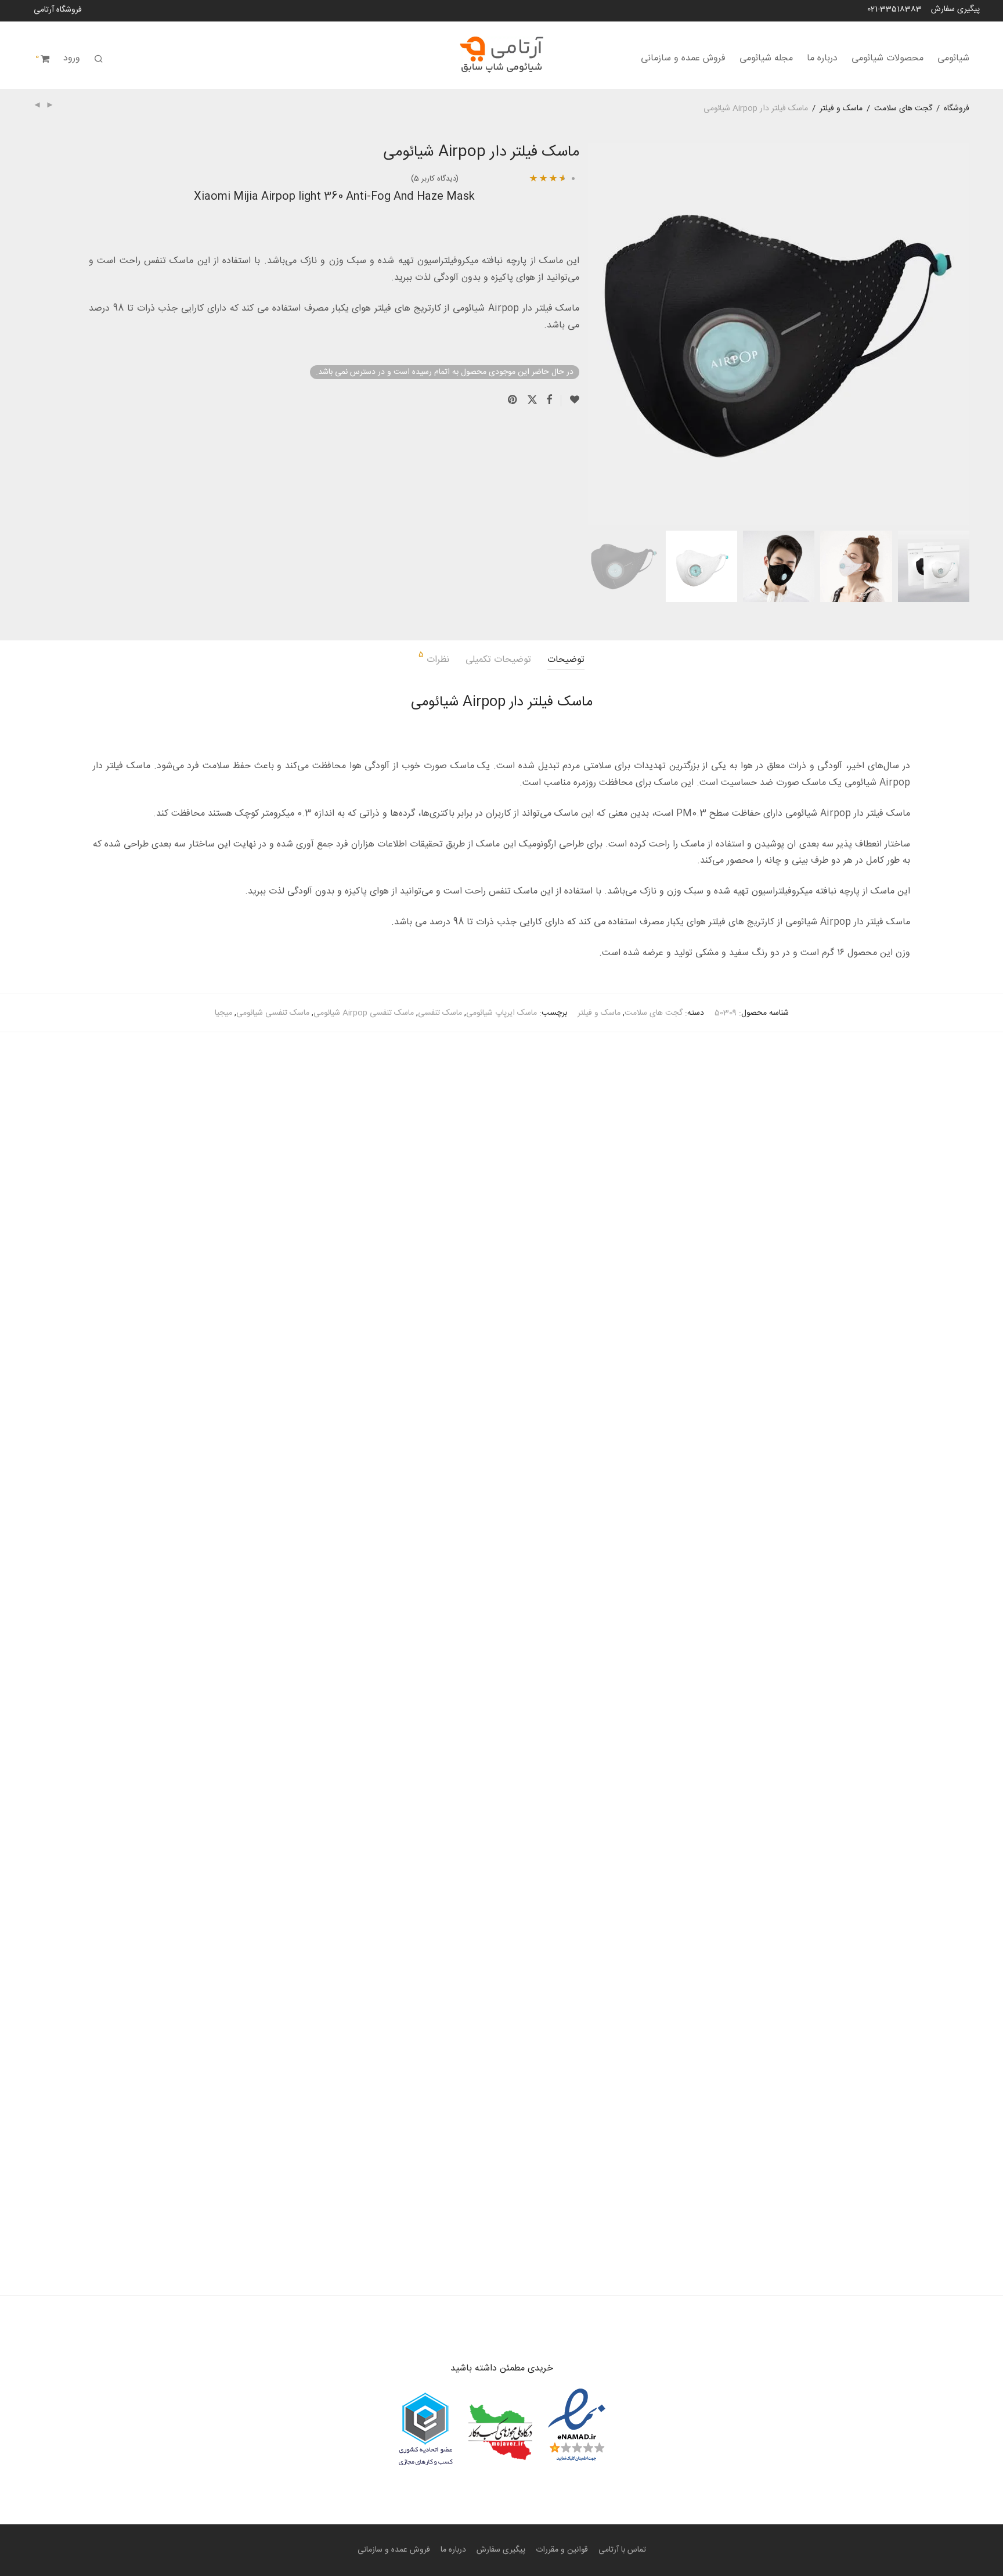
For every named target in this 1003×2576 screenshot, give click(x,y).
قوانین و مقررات (562, 2550)
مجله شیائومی (766, 58)
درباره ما (822, 58)
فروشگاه (957, 109)
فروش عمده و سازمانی (683, 58)
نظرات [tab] (434, 659)
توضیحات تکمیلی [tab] (498, 660)
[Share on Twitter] (532, 401)
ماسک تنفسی (440, 1013)
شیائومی (953, 58)
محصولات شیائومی (887, 58)
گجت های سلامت (903, 109)
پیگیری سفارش (955, 9)
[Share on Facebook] (549, 401)
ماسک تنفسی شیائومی (273, 1013)
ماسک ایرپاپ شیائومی (501, 1013)
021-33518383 (894, 9)
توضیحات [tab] (566, 660)
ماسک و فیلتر (841, 109)
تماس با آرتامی (622, 2550)
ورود (72, 58)
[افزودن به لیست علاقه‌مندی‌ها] (570, 401)
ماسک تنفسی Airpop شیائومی (364, 1013)
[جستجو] (99, 60)
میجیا (223, 1013)
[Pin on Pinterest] (513, 401)
